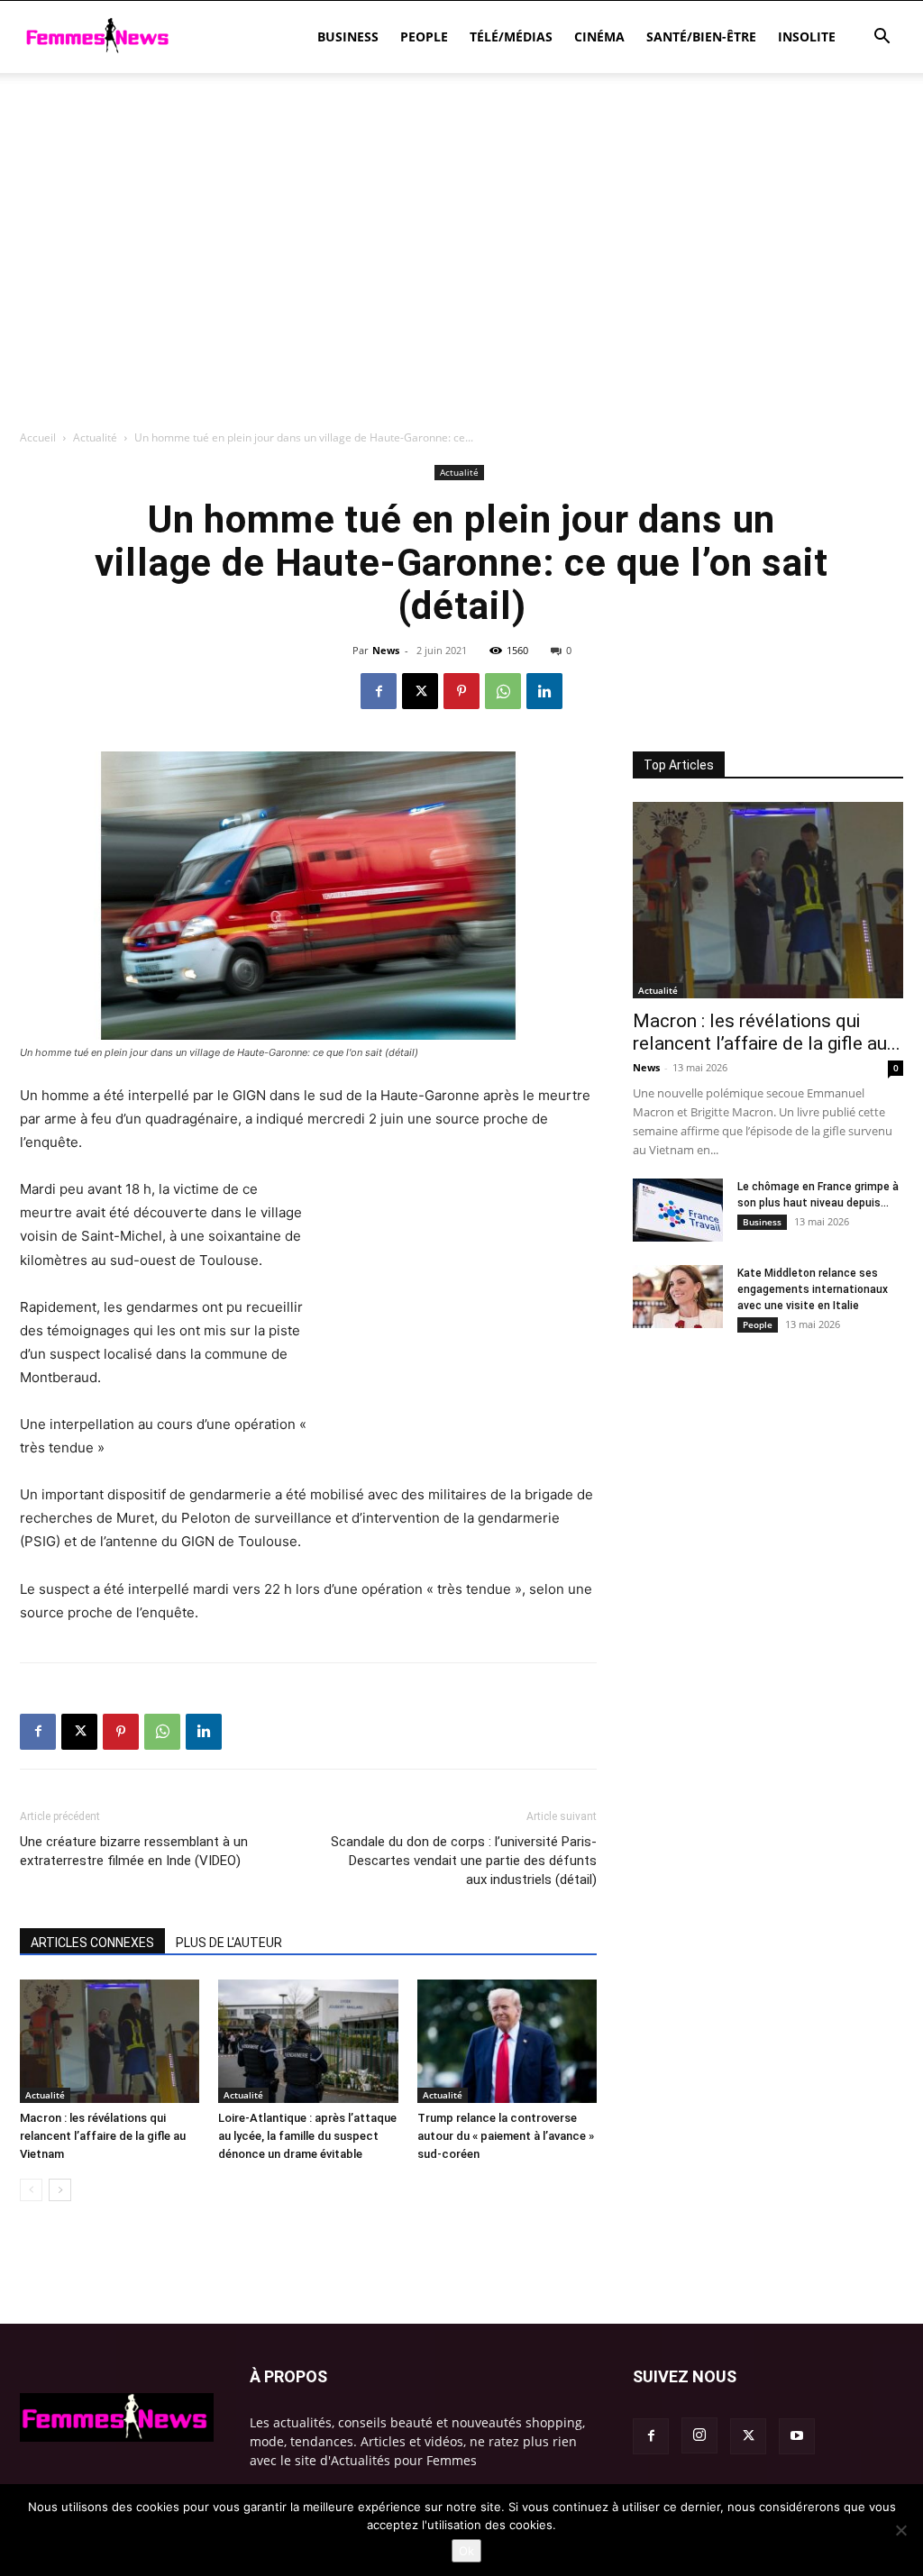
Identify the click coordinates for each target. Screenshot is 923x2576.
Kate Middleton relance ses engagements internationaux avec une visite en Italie (813, 1289)
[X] (420, 691)
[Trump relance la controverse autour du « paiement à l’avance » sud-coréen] (507, 2041)
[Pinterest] (461, 691)
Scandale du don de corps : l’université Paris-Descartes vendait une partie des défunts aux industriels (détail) (464, 1861)
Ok (466, 2551)
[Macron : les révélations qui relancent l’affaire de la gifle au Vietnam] (110, 2041)
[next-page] (60, 2190)
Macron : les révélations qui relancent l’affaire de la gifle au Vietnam (103, 2136)
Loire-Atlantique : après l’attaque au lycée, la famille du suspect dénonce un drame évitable (307, 2136)
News (386, 650)
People (424, 36)
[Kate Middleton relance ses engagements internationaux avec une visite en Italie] (678, 1297)
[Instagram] (699, 2435)
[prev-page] (31, 2190)
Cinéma (599, 36)
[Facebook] (379, 691)
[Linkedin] (544, 691)
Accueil (38, 437)
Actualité (95, 437)
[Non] (900, 2530)
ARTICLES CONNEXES (92, 1943)
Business (348, 36)
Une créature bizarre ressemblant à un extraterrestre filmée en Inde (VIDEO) (134, 1851)
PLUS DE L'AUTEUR (229, 1943)
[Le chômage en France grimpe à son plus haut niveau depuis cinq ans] (678, 1210)
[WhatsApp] (503, 691)
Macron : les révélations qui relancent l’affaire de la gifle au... (767, 1032)
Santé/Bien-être (701, 36)
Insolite (807, 36)
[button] (882, 38)
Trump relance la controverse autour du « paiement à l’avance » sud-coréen (506, 2136)
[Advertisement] (461, 122)
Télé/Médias (511, 36)
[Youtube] (797, 2436)
